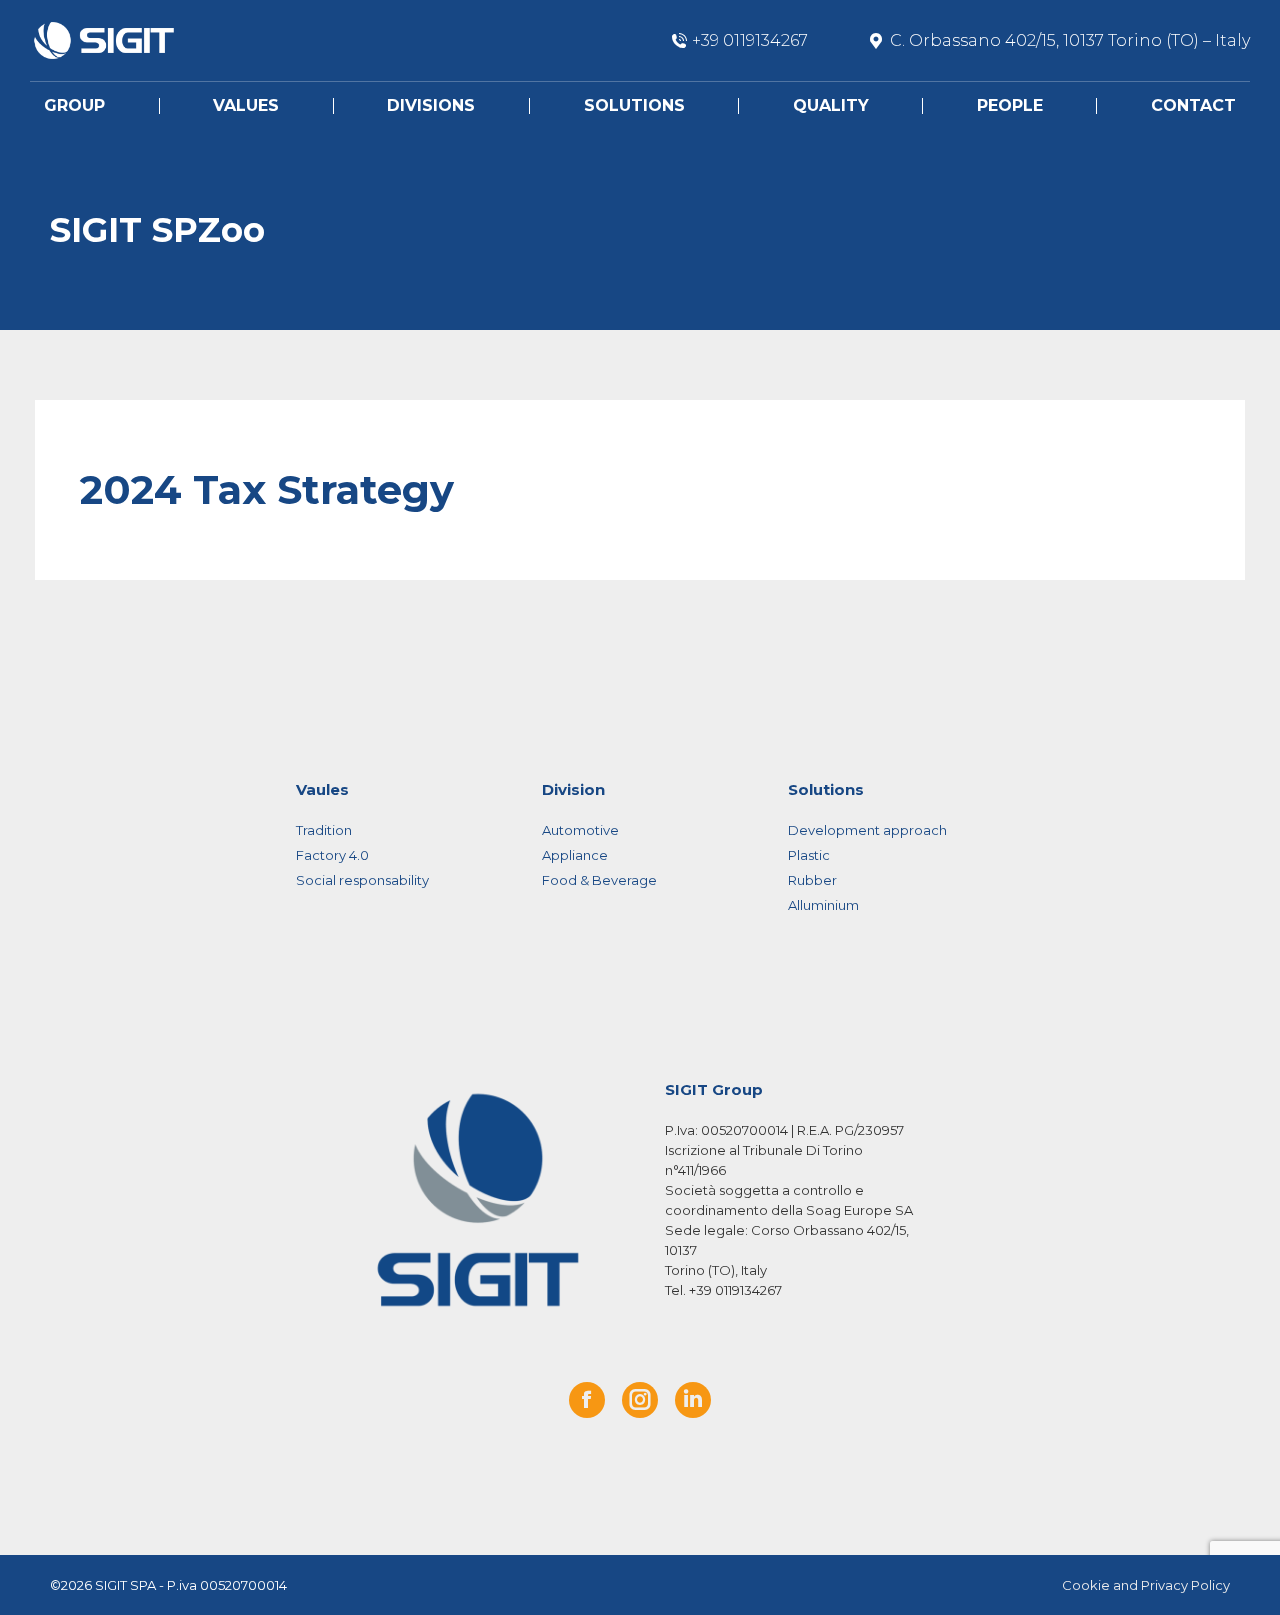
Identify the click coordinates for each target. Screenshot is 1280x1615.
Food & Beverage (599, 880)
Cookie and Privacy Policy (1146, 1585)
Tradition (324, 830)
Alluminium (823, 905)
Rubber (812, 880)
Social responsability (362, 880)
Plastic (809, 855)
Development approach (867, 830)
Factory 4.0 (332, 855)
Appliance (575, 855)
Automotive (580, 830)
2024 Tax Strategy (267, 489)
